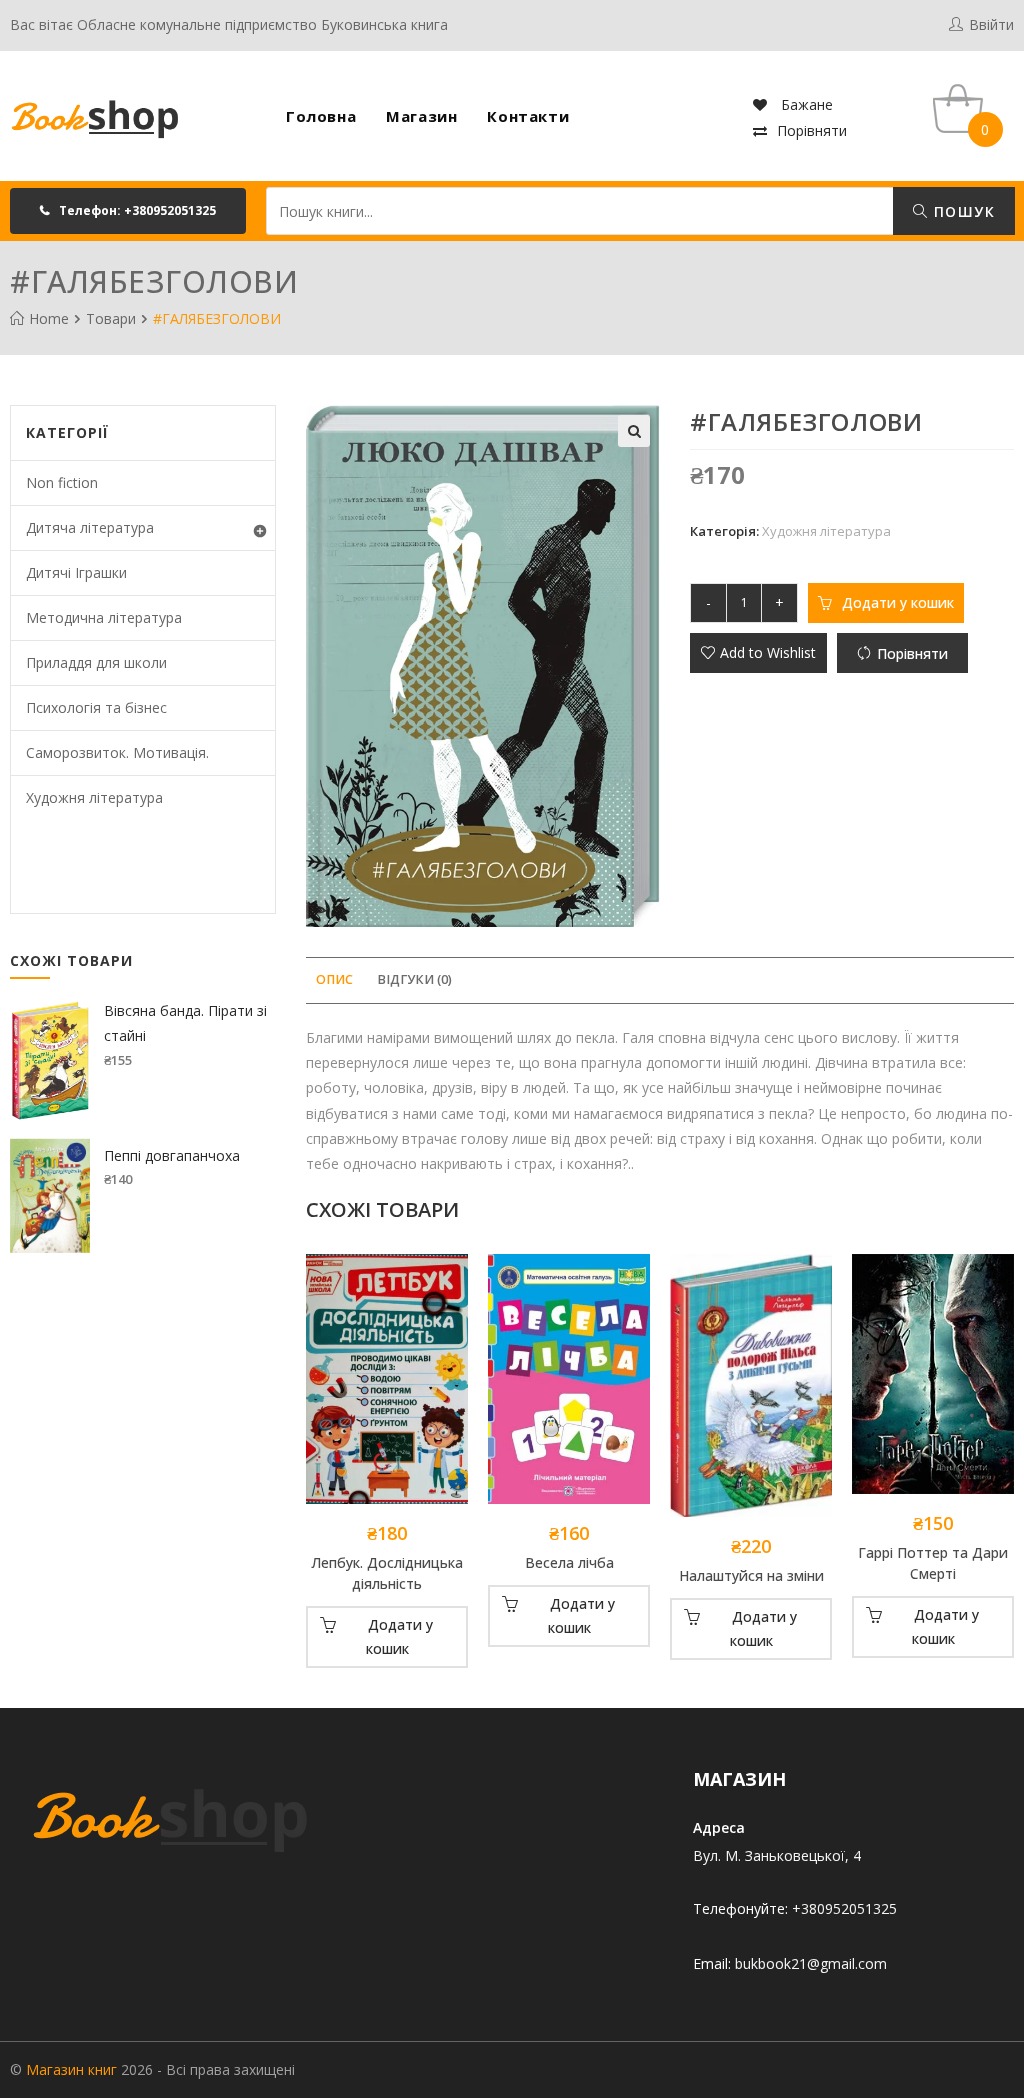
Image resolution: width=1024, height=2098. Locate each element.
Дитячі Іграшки (76, 572)
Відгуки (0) (414, 979)
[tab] (334, 980)
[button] (128, 211)
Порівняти (812, 130)
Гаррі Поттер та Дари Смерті (933, 1563)
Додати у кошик (898, 602)
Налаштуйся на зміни (751, 1575)
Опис (334, 979)
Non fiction (62, 482)
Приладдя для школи (96, 662)
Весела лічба (569, 1562)
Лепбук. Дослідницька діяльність (387, 1573)
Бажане (805, 104)
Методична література (104, 617)
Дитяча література (90, 527)
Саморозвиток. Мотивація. (117, 752)
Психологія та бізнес (96, 707)
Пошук (962, 211)
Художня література (826, 531)
